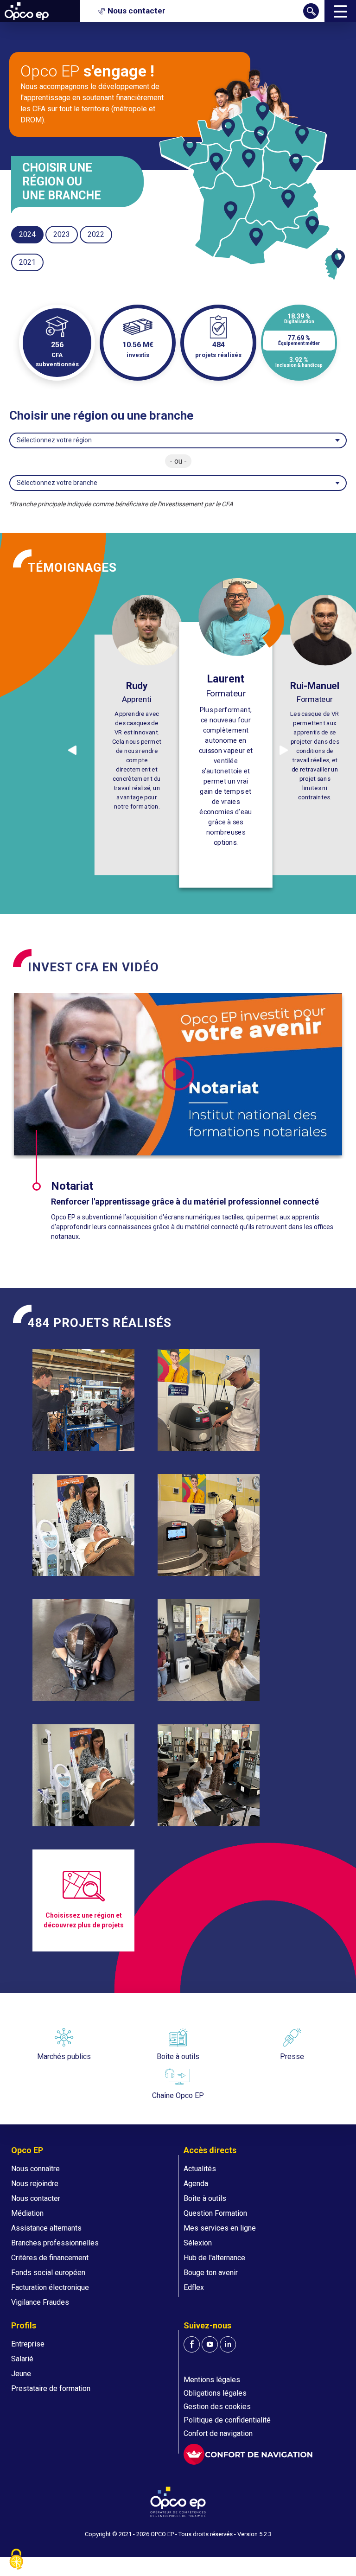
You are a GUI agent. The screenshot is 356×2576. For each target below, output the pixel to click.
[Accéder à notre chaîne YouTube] (210, 2344)
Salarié (22, 2359)
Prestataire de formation (51, 2388)
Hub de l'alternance (214, 2258)
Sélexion (198, 2243)
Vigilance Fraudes (40, 2302)
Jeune (21, 2374)
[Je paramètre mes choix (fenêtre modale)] (16, 2560)
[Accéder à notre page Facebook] (192, 2344)
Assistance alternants (46, 2228)
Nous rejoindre (35, 2184)
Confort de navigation (218, 2433)
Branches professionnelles (55, 2243)
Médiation (27, 2213)
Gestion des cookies (217, 2407)
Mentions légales (212, 2380)
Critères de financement (50, 2258)
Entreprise (28, 2344)
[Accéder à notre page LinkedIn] (228, 2344)
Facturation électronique (50, 2287)
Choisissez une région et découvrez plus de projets (84, 1920)
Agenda (196, 2184)
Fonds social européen (48, 2273)
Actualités (200, 2169)
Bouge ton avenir (211, 2273)
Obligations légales (215, 2393)
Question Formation (215, 2213)
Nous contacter (36, 2198)
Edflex (194, 2287)
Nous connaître (35, 2169)
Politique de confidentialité (227, 2420)
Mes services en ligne (220, 2228)
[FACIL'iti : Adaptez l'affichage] (248, 2454)
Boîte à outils (205, 2198)
